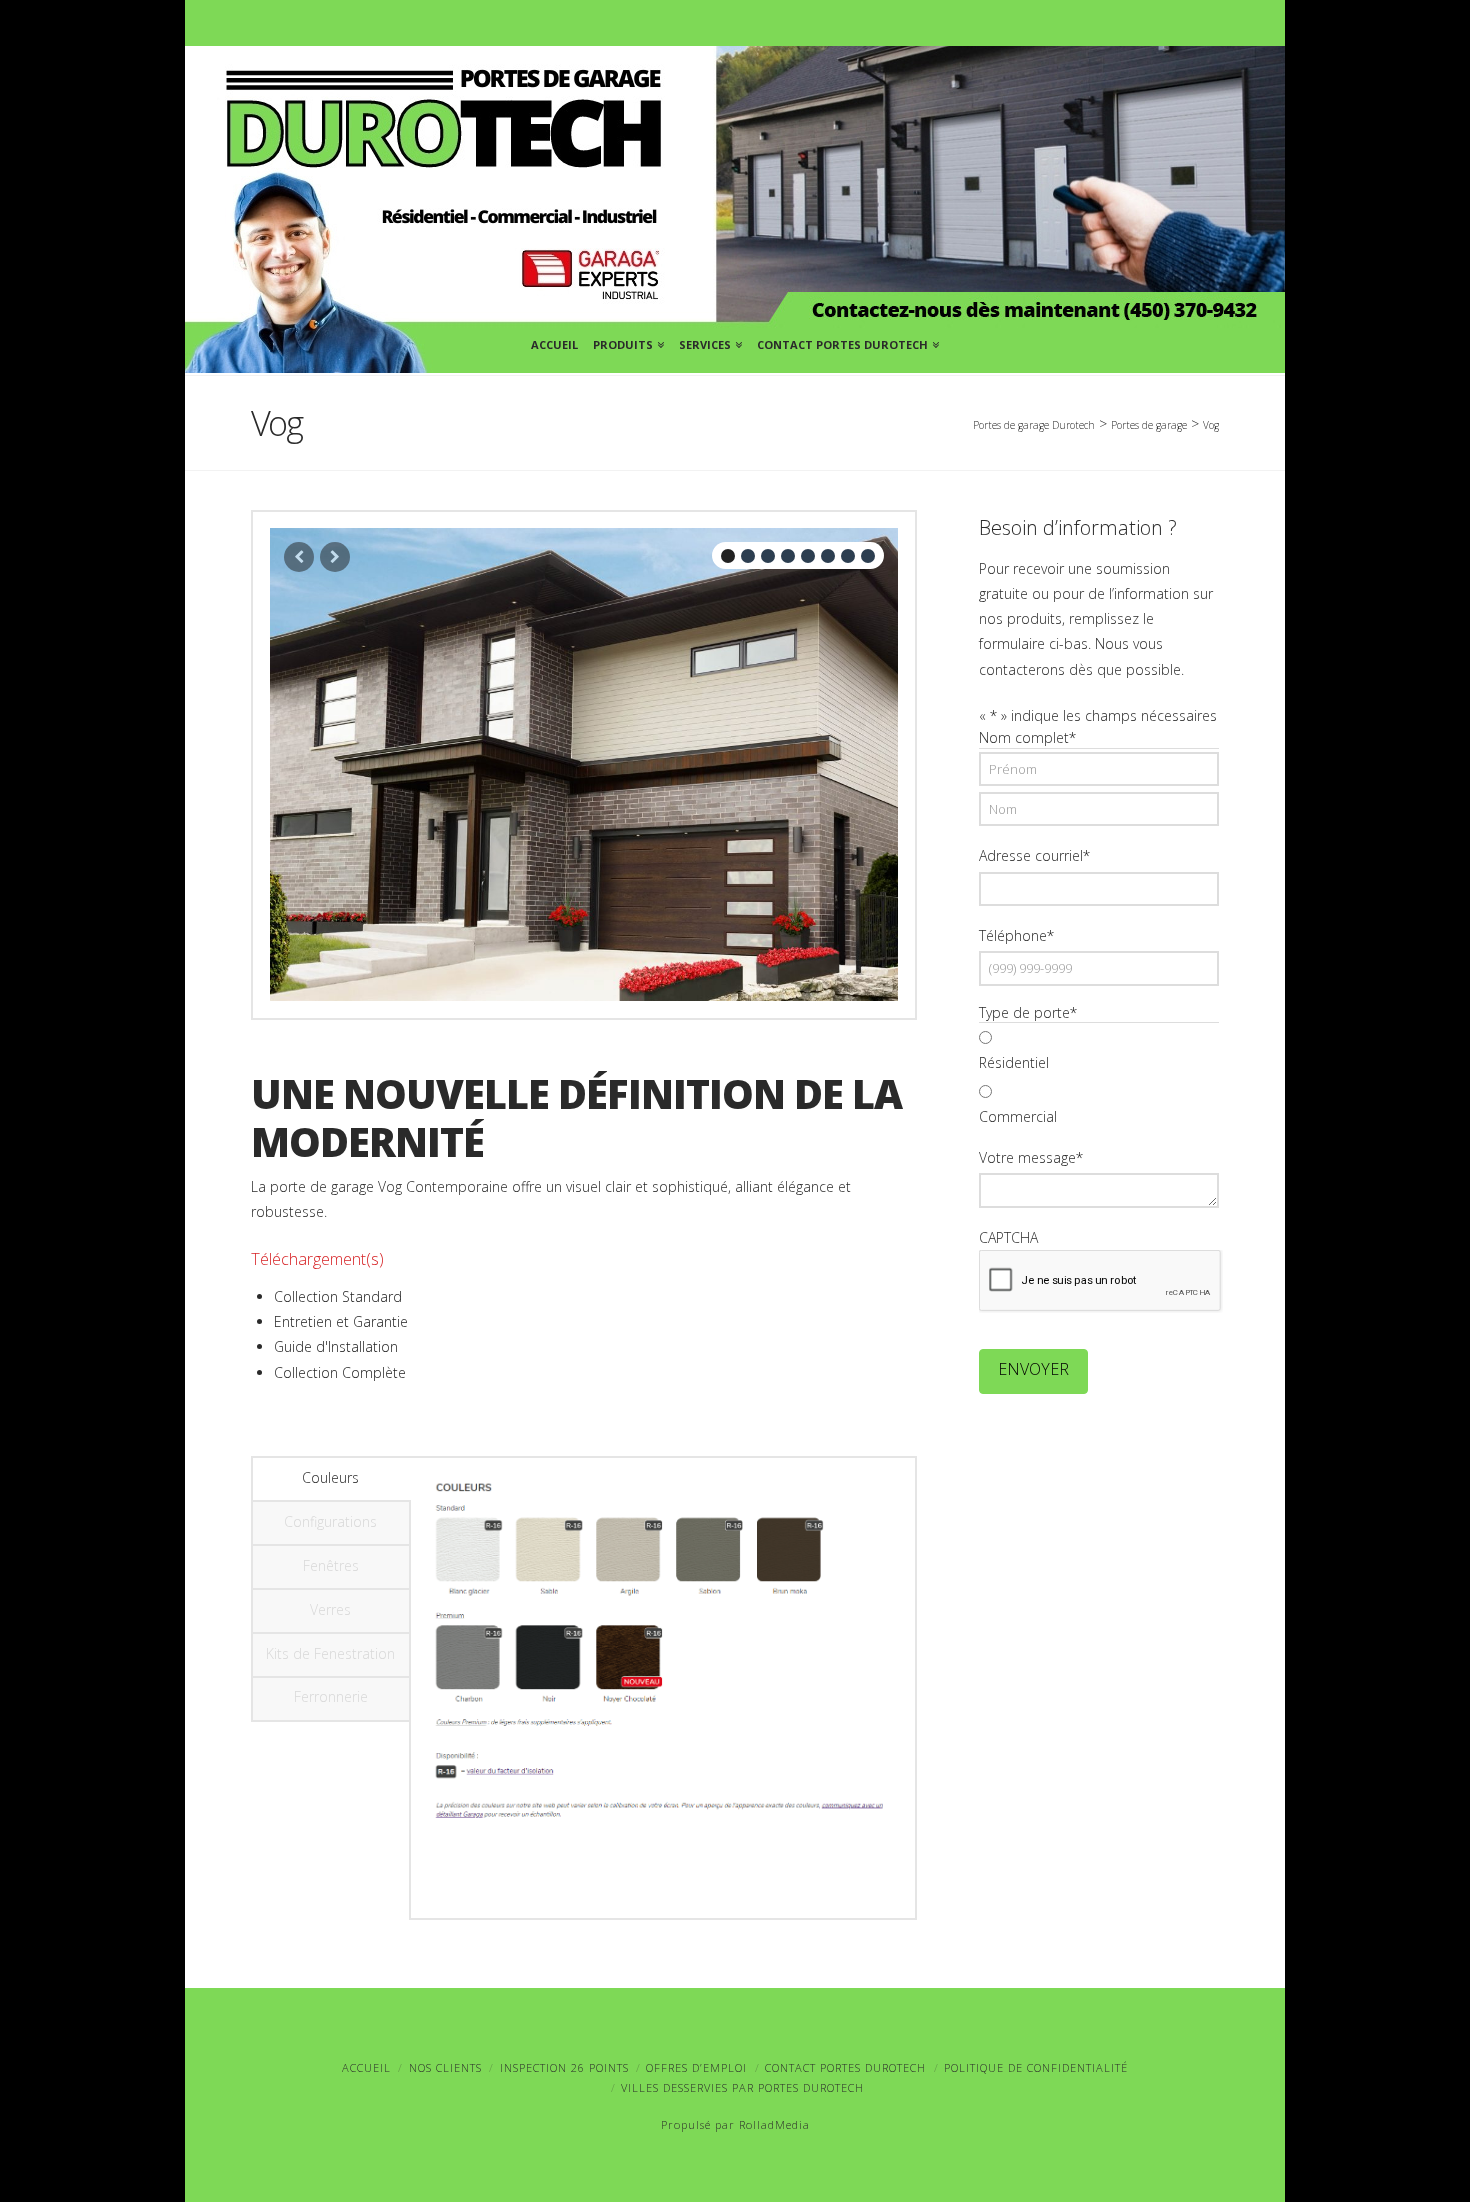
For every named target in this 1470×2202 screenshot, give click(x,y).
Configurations (330, 1521)
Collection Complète (340, 1372)
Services (708, 341)
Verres (330, 1609)
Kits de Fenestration (330, 1653)
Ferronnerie (331, 1696)
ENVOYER (1033, 1369)
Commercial (1018, 1116)
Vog (1211, 425)
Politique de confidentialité (1036, 2067)
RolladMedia (774, 2124)
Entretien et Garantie (341, 1321)
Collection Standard (338, 1296)
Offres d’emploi (696, 2067)
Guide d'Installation (336, 1346)
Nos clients (445, 2067)
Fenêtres (331, 1565)
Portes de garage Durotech (1034, 425)
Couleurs (330, 1477)
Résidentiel (1014, 1062)
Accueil (554, 344)
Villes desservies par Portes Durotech (742, 2087)
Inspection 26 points (564, 2067)
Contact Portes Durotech (846, 341)
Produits (626, 341)
